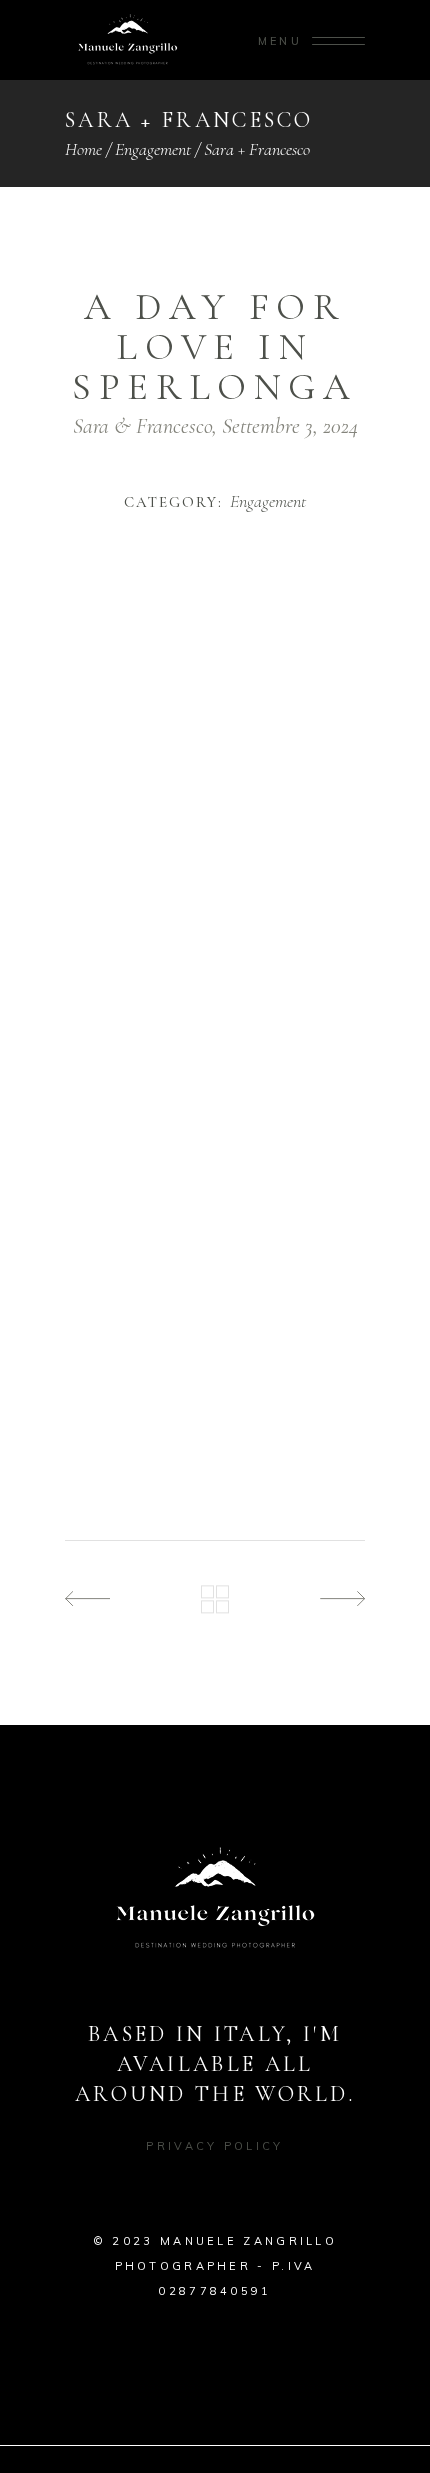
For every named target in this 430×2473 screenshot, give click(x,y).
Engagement (153, 149)
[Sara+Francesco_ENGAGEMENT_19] (215, 1377)
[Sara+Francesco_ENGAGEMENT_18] (215, 1342)
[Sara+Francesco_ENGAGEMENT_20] (215, 1412)
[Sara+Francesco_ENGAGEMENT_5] (215, 887)
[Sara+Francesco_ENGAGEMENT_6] (215, 922)
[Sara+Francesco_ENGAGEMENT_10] (215, 1062)
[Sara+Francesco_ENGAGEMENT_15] (215, 1237)
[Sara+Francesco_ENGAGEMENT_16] (215, 1272)
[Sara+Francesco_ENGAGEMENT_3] (215, 817)
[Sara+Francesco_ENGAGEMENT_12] (215, 1132)
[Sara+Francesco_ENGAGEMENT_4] (215, 852)
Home (83, 149)
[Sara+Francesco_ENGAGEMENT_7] (215, 957)
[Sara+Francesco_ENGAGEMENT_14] (215, 1202)
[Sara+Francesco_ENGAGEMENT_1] (215, 660)
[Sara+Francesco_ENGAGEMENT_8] (215, 992)
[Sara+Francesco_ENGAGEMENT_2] (215, 782)
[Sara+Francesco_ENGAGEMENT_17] (215, 1307)
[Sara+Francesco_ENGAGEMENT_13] (215, 1167)
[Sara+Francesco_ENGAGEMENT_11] (215, 1097)
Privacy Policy (214, 2146)
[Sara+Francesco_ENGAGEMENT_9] (215, 1027)
